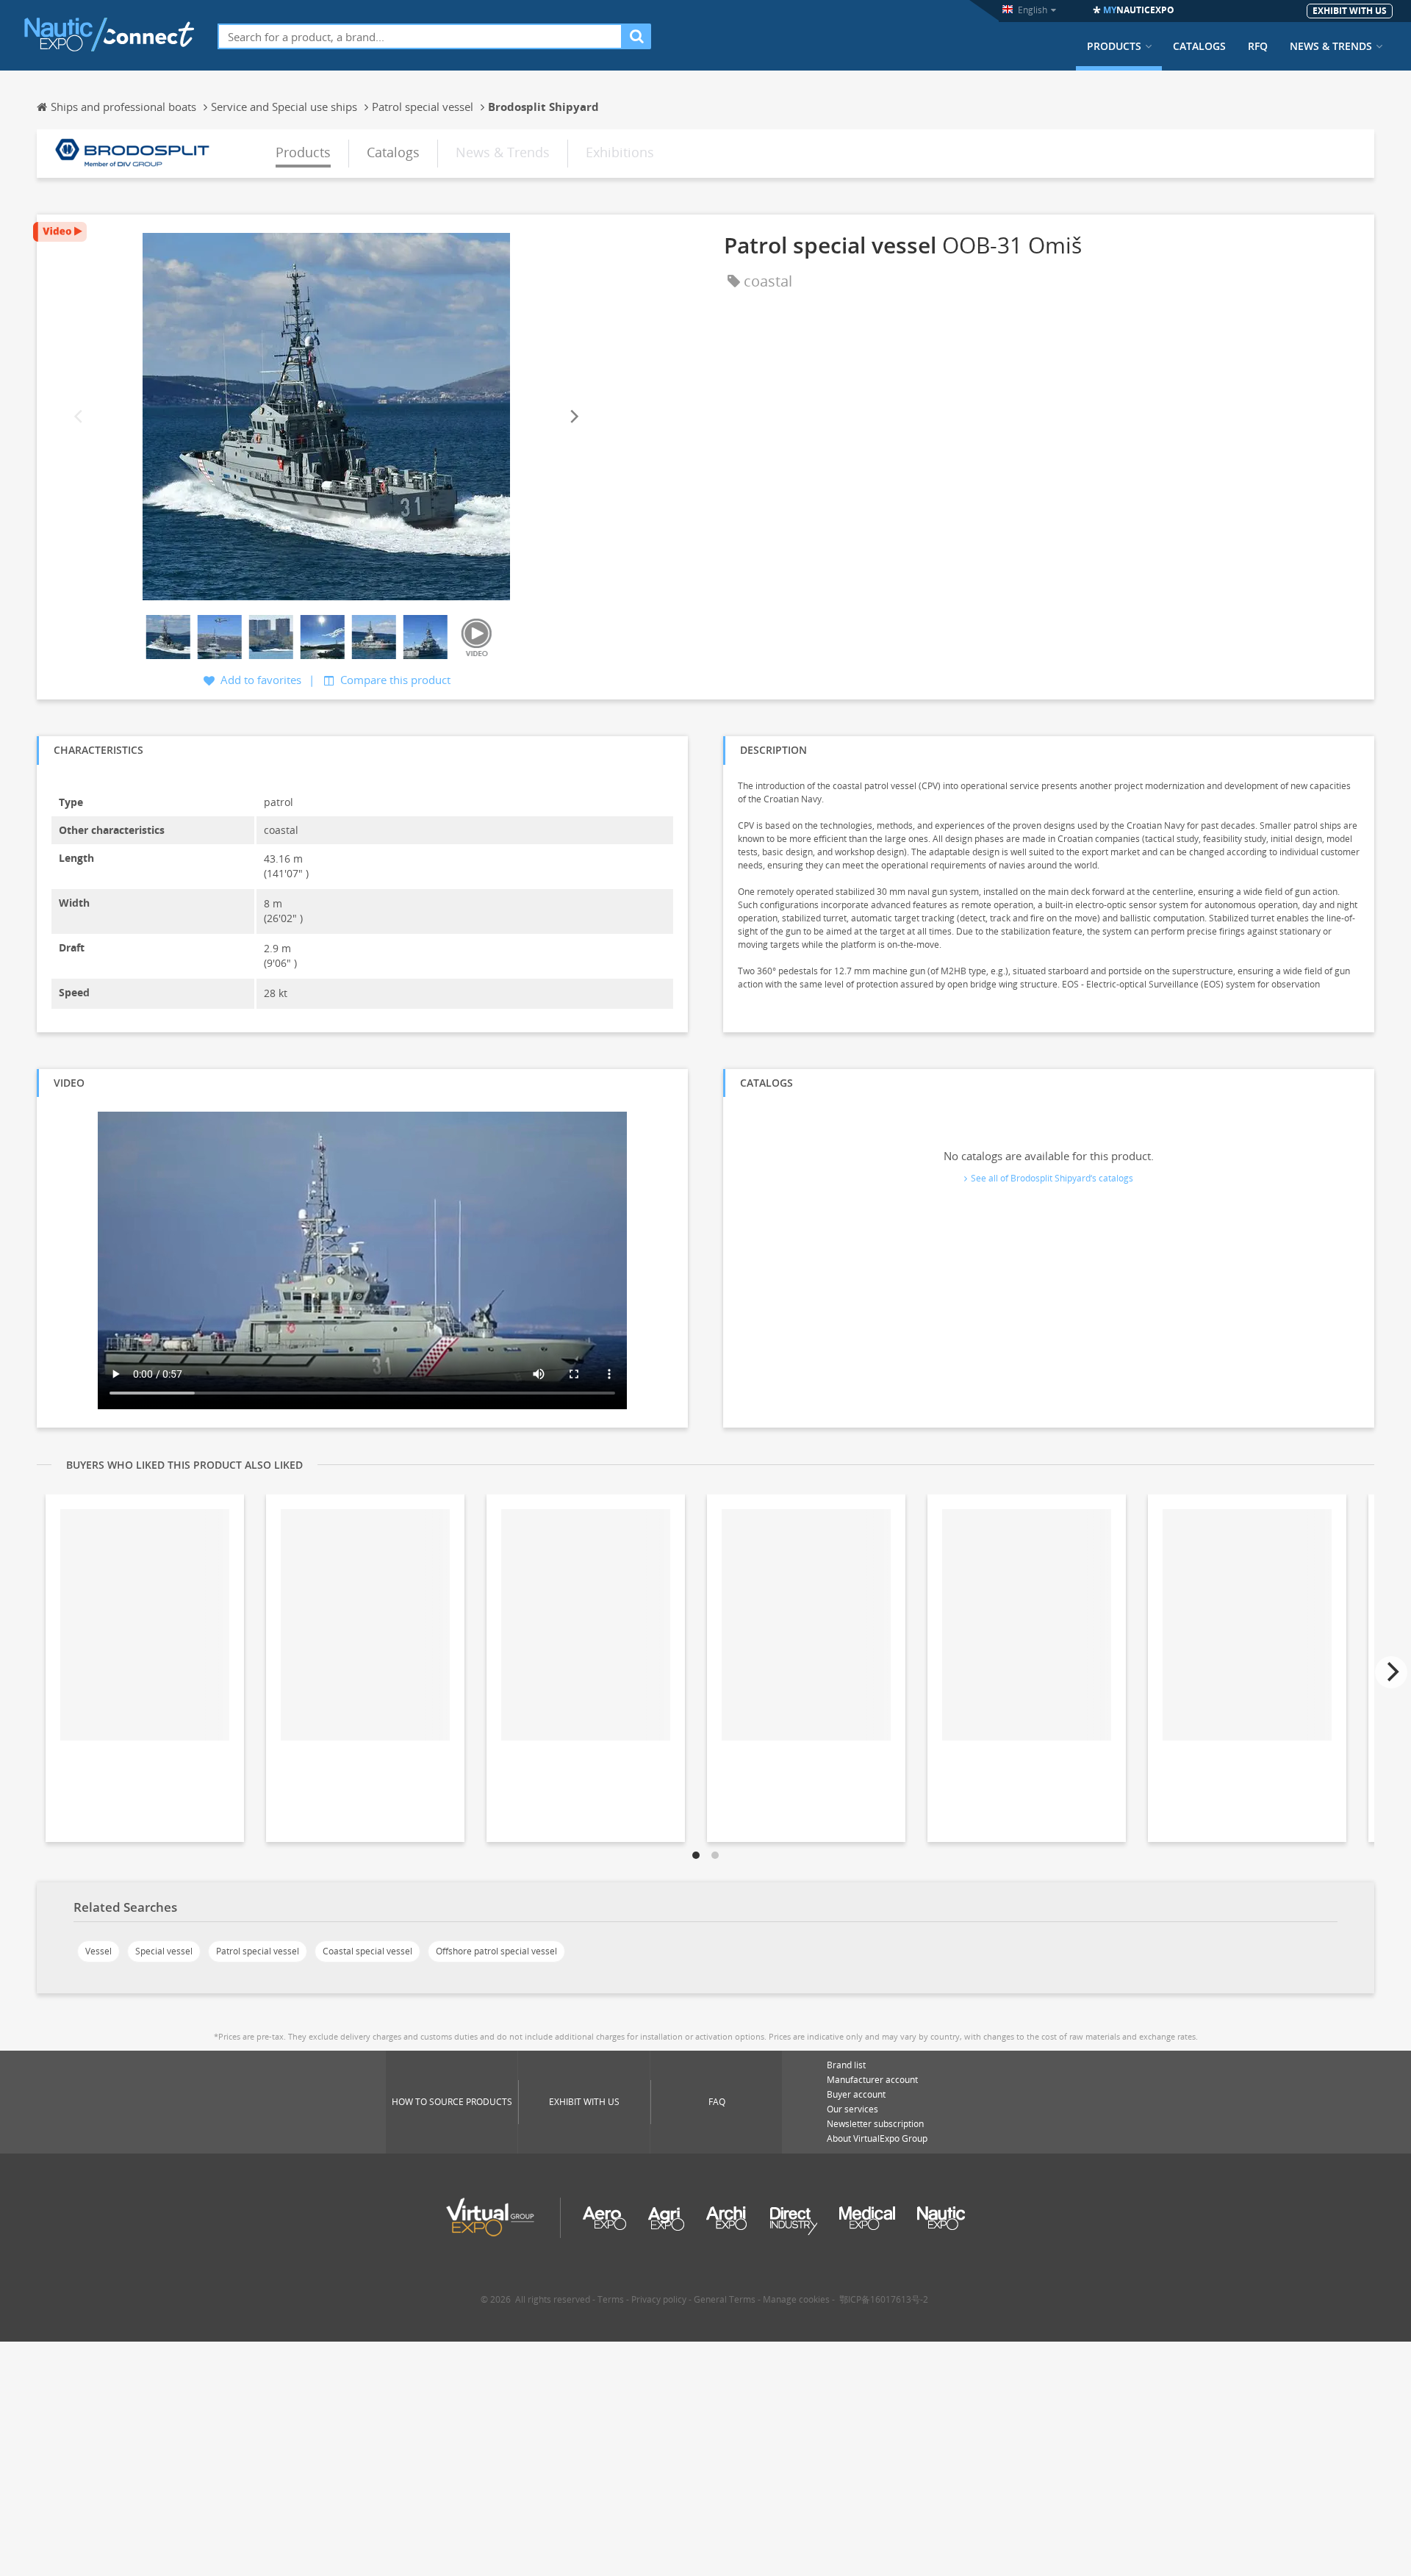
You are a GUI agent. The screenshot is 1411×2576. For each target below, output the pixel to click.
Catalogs (1199, 46)
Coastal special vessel (367, 1951)
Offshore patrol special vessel (496, 1951)
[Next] (573, 417)
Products (1114, 46)
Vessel (98, 1951)
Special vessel (164, 1951)
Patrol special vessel (258, 1951)
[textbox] (420, 36)
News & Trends (1331, 46)
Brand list (846, 2065)
